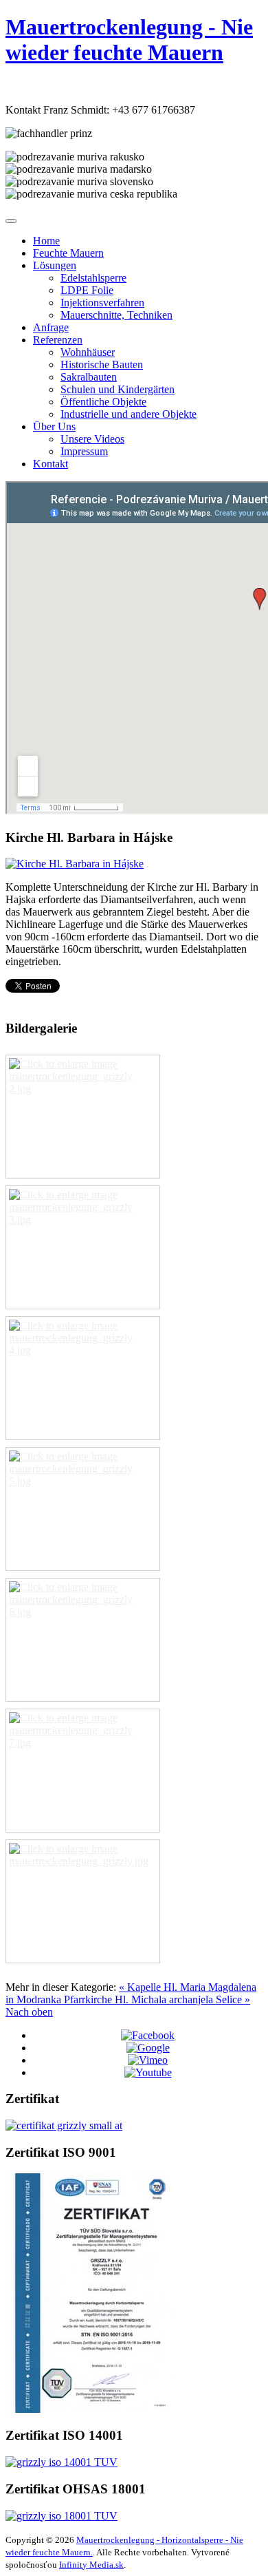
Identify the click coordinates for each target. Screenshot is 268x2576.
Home (46, 241)
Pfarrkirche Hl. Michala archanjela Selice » (157, 1999)
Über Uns (54, 426)
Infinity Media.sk (91, 2565)
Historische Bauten (102, 365)
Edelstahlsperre (93, 278)
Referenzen (58, 340)
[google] (148, 2048)
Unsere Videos (92, 439)
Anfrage (51, 327)
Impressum (84, 451)
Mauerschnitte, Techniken (116, 315)
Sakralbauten (89, 377)
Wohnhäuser (88, 352)
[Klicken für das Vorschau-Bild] (75, 864)
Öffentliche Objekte (103, 402)
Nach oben (29, 2012)
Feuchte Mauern (68, 253)
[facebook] (148, 2035)
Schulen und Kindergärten (118, 389)
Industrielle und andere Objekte (129, 414)
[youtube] (148, 2072)
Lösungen (55, 265)
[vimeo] (148, 2060)
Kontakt (51, 464)
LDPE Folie (87, 290)
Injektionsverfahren (102, 303)
